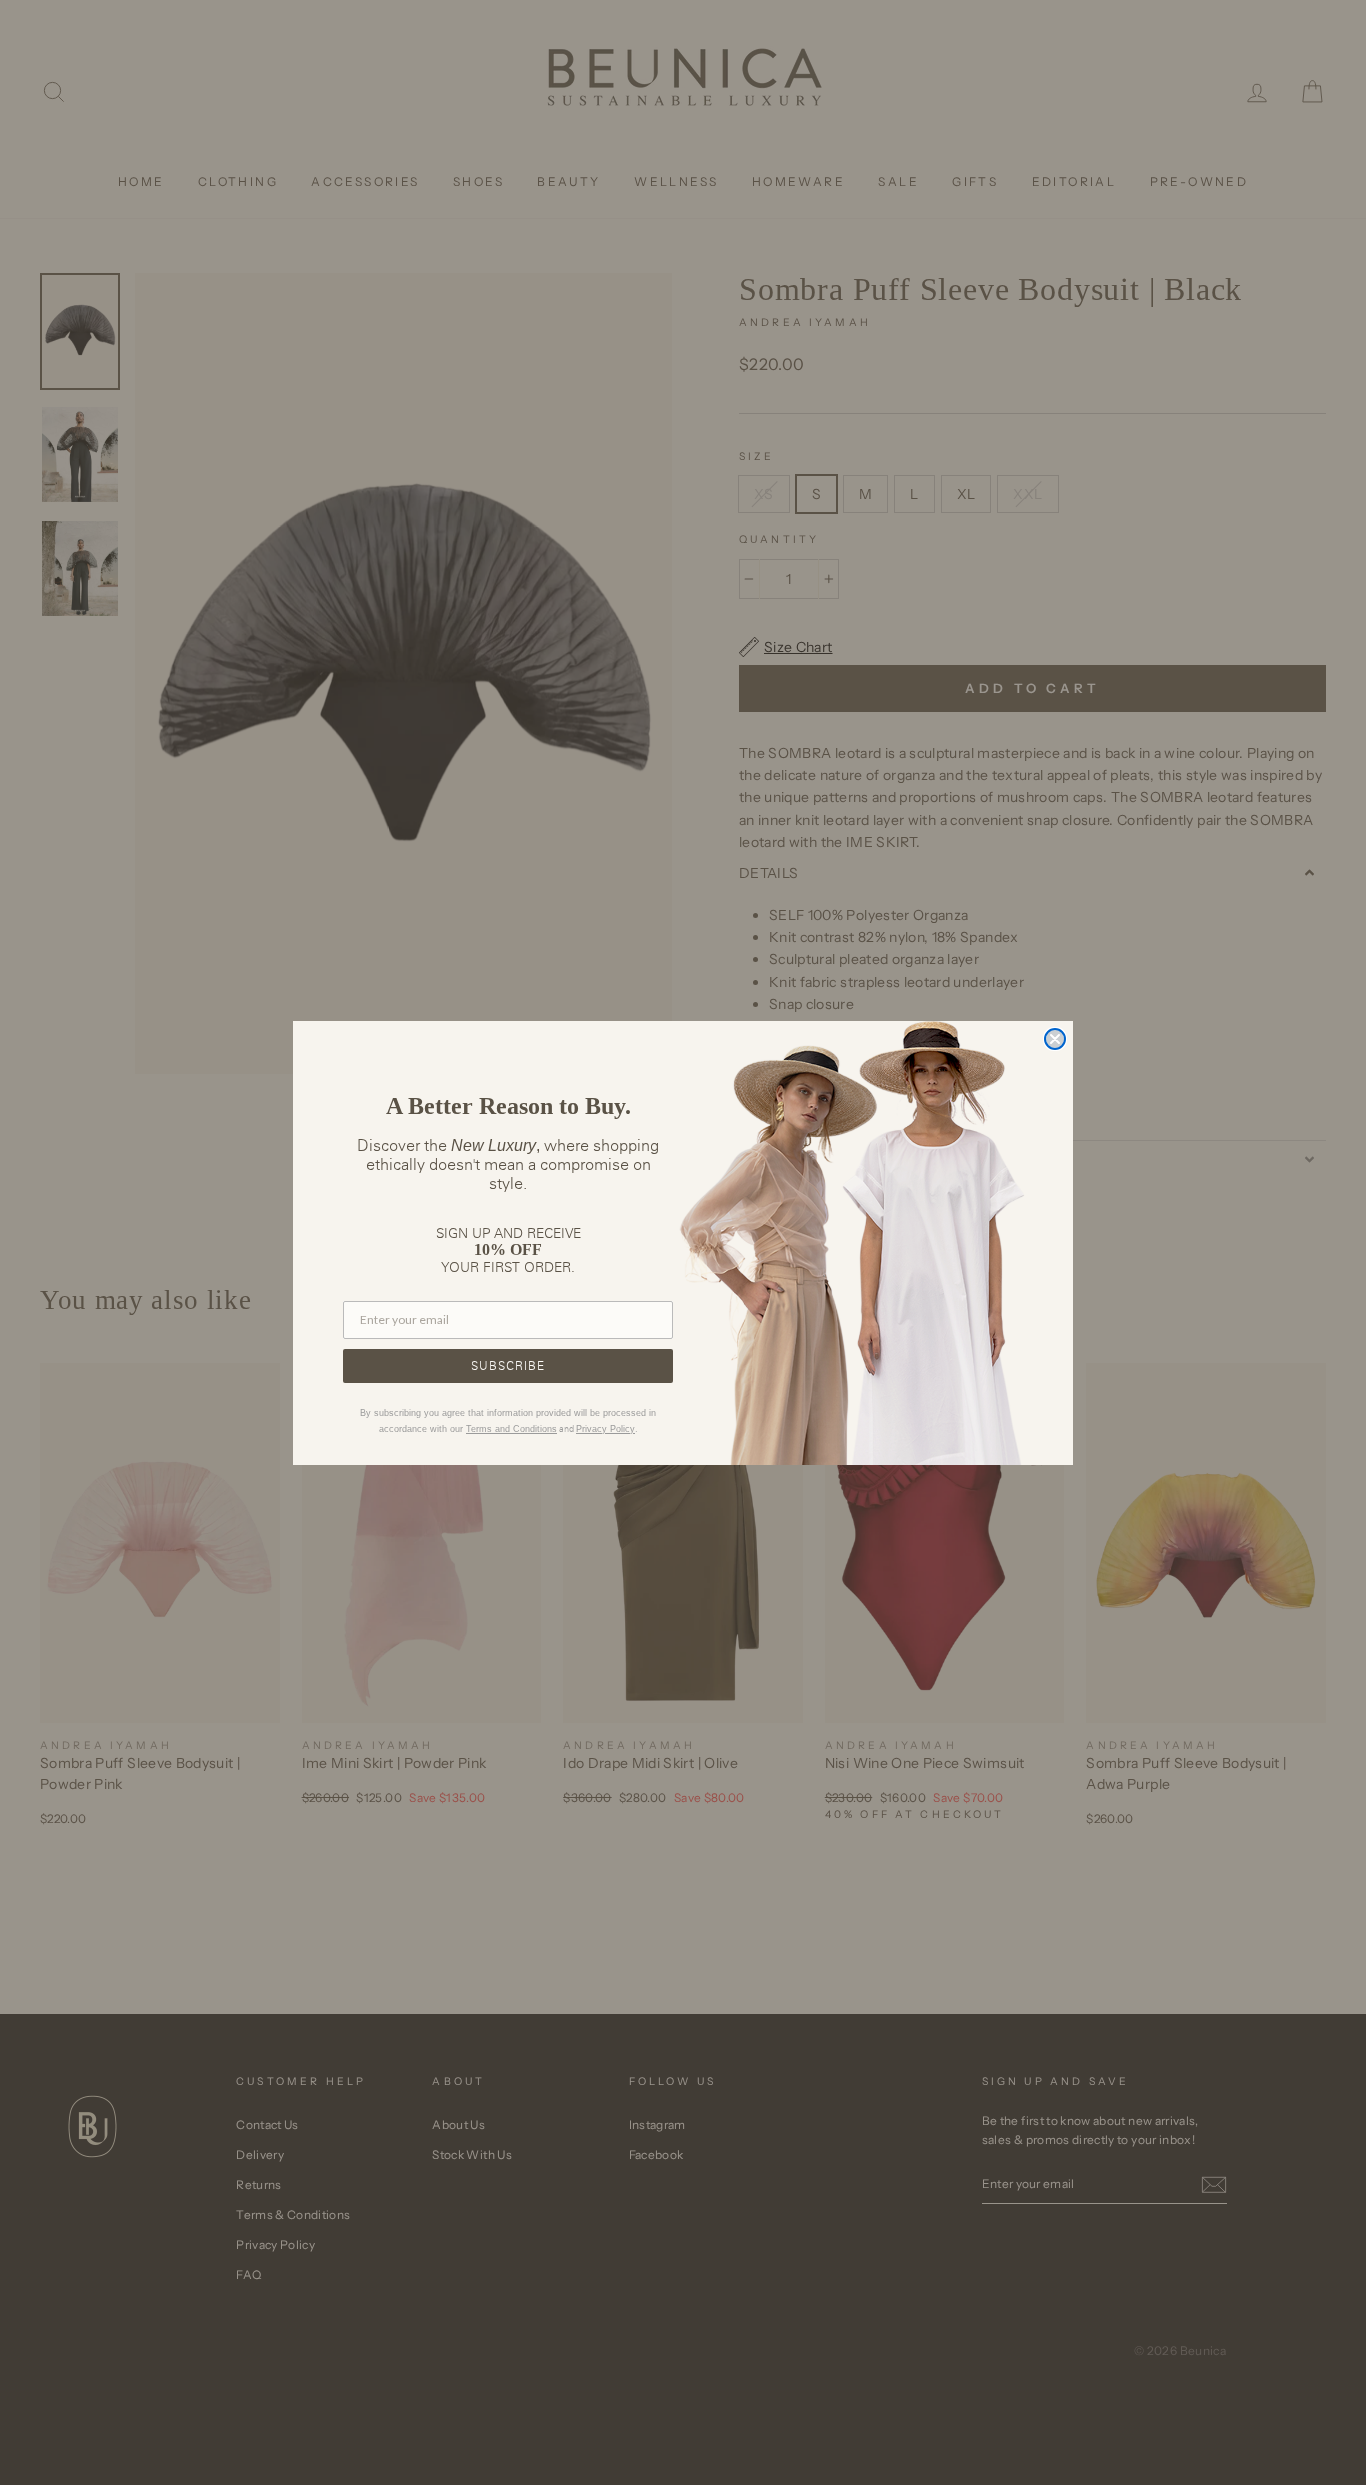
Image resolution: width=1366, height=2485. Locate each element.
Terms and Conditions (511, 1429)
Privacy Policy (605, 1429)
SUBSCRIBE (508, 1365)
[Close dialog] (1055, 1039)
